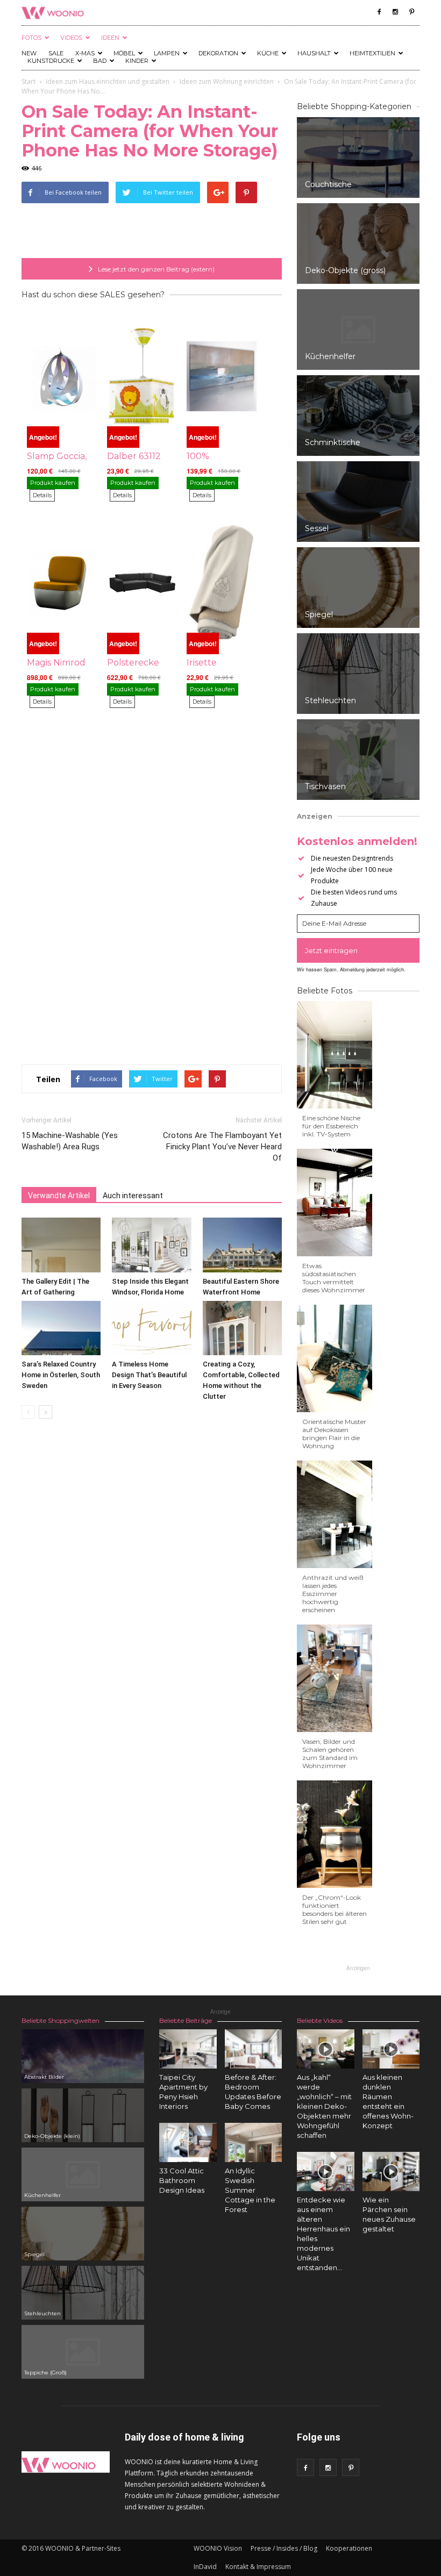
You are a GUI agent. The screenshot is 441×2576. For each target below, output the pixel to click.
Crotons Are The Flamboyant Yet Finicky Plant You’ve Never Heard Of (222, 1147)
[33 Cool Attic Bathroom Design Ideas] (188, 2142)
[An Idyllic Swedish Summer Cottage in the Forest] (254, 2142)
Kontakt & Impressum (258, 2567)
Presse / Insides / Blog (284, 2548)
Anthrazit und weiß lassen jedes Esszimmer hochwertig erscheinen (333, 1594)
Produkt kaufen (53, 483)
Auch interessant (133, 1196)
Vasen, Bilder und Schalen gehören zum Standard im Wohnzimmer (330, 1754)
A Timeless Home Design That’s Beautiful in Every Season (149, 1375)
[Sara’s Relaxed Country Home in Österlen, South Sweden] (61, 1328)
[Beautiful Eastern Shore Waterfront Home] (242, 1245)
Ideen (110, 38)
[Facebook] (379, 12)
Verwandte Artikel (59, 1196)
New (29, 53)
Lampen (167, 53)
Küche (268, 53)
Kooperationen (349, 2548)
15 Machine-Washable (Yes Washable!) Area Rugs (70, 1141)
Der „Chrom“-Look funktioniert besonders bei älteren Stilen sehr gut (335, 1909)
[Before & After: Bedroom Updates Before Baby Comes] (254, 2049)
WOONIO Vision (218, 2548)
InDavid (205, 2567)
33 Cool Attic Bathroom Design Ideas (182, 2180)
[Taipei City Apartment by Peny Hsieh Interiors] (188, 2049)
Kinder (137, 61)
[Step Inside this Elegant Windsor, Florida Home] (151, 1245)
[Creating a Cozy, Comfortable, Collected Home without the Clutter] (242, 1328)
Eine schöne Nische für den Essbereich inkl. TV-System (331, 1126)
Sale (56, 53)
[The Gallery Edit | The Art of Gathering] (61, 1245)
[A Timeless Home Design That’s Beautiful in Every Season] (151, 1328)
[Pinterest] (411, 12)
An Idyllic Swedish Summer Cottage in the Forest (250, 2190)
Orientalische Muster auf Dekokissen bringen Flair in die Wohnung (334, 1434)
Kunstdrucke (51, 61)
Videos (71, 38)
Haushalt (314, 53)
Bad (100, 61)
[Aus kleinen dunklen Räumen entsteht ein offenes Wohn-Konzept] (391, 2049)
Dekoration (218, 53)
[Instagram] (395, 12)
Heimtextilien (372, 53)
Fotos (31, 38)
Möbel (124, 53)
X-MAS (85, 53)
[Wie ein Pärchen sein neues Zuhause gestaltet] (391, 2171)
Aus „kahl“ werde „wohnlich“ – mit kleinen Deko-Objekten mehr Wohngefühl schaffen (324, 2106)
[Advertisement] (152, 231)
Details (42, 495)
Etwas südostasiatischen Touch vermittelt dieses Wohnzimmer (334, 1278)
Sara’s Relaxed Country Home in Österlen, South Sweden (61, 1375)
